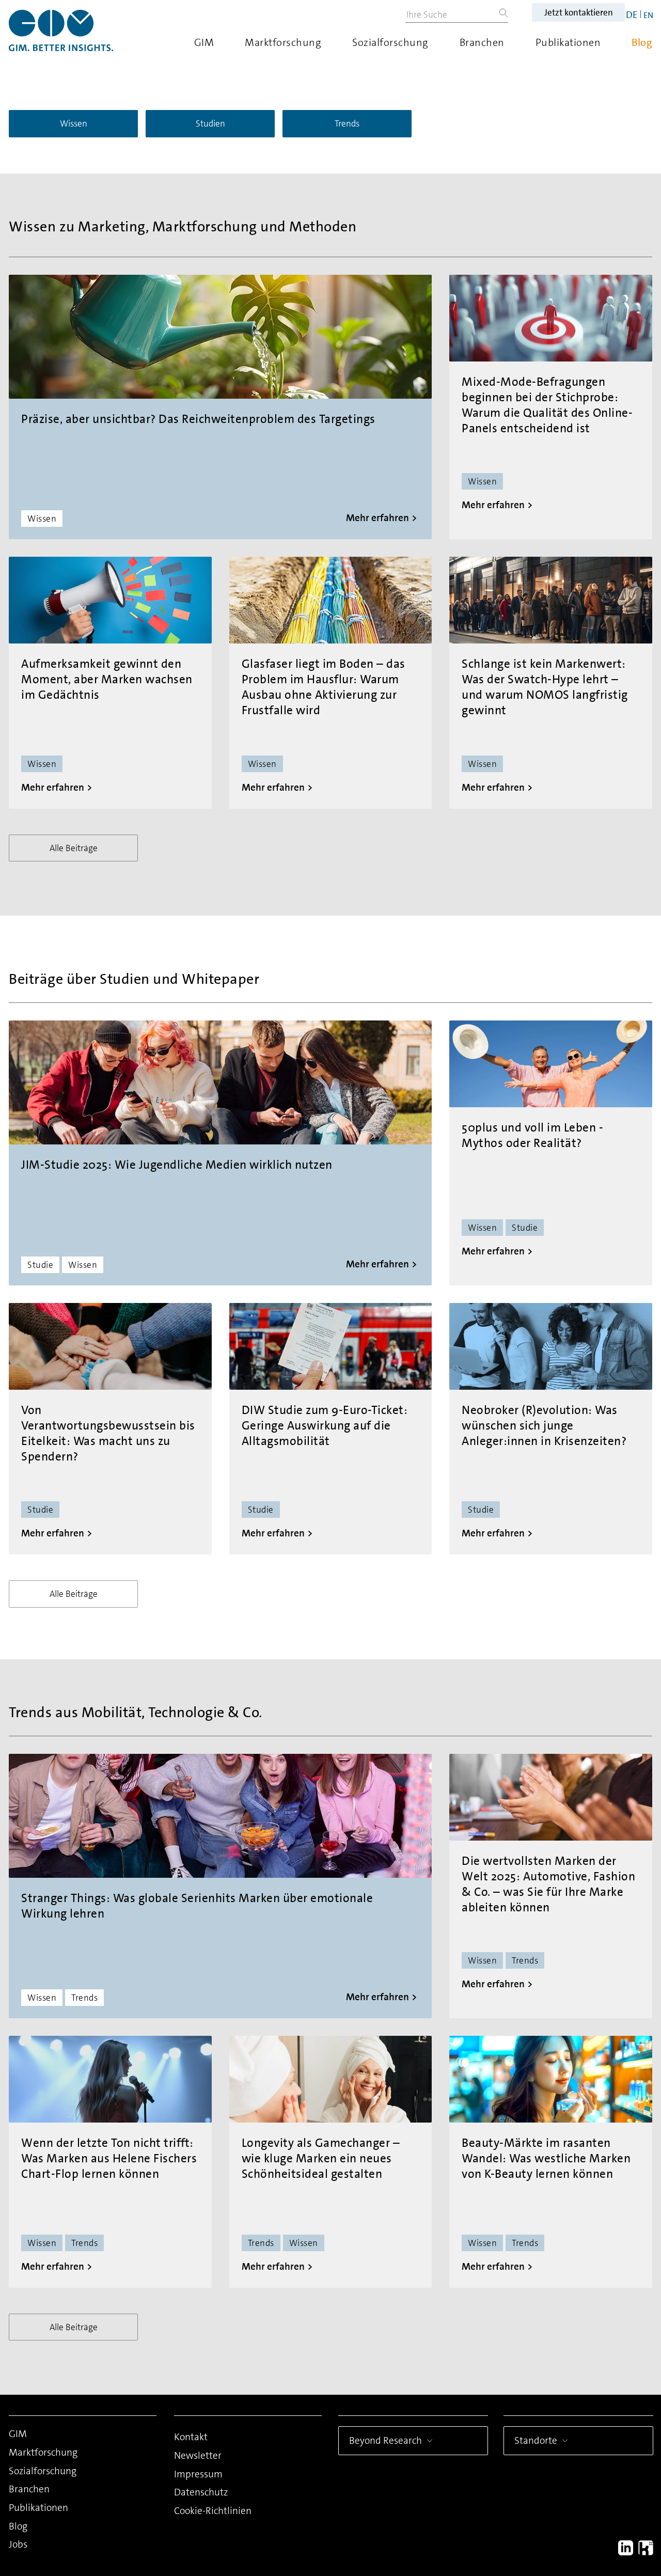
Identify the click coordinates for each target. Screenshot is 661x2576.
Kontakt (191, 2437)
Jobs (18, 2544)
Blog (642, 42)
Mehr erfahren (377, 518)
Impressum (198, 2474)
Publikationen (568, 42)
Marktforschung (283, 42)
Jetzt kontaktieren (579, 12)
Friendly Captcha (596, 2416)
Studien (210, 123)
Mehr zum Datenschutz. (510, 2463)
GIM (204, 42)
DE (632, 15)
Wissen (74, 123)
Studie (40, 1265)
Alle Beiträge (74, 848)
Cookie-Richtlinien (213, 2511)
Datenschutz (201, 2492)
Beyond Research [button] (385, 2440)
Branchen (482, 42)
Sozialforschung (390, 42)
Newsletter (198, 2455)
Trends (347, 123)
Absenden (522, 2502)
